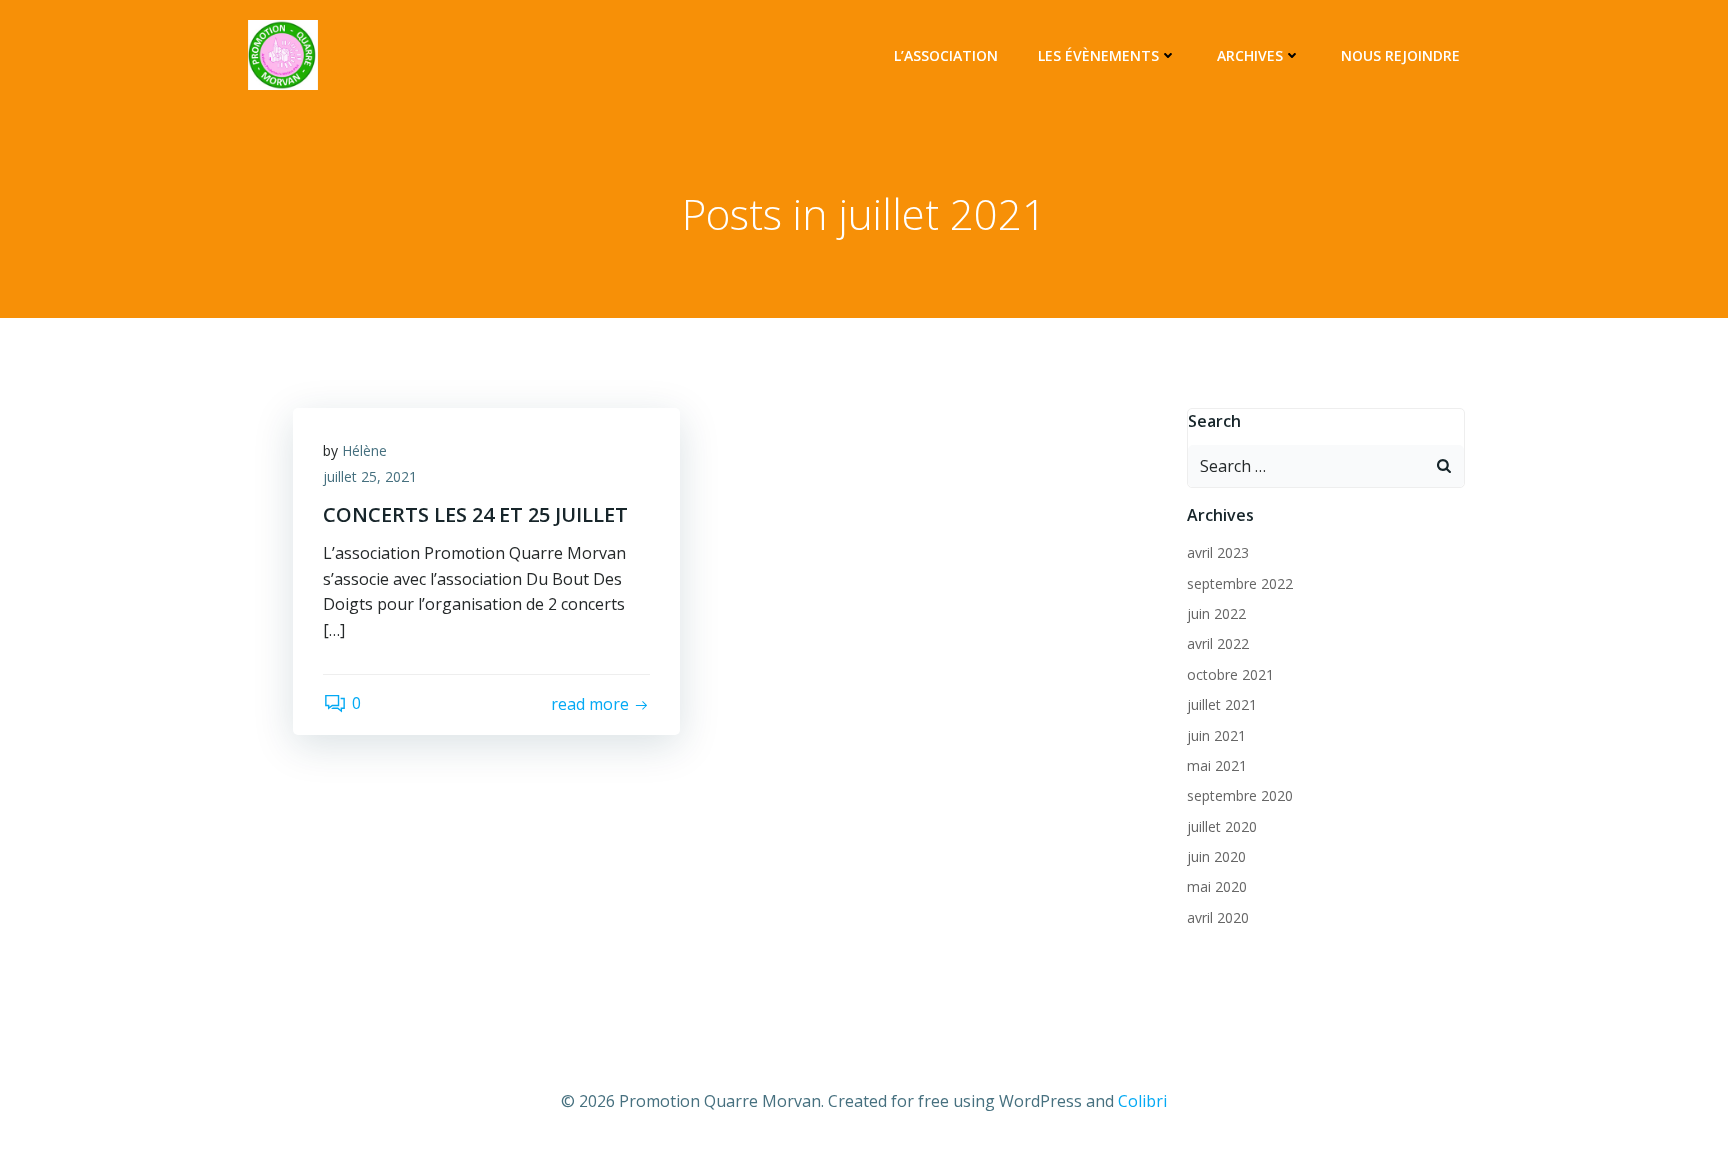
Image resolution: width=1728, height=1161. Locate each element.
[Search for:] (1306, 466)
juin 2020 (1216, 856)
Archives (1250, 55)
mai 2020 (1217, 886)
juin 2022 (1216, 613)
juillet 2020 (1222, 826)
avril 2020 (1218, 917)
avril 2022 (1218, 643)
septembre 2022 (1240, 583)
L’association (946, 55)
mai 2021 (1217, 765)
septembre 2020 (1240, 795)
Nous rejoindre (1400, 55)
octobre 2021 (1230, 674)
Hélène (364, 450)
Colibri (1142, 1101)
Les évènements (1098, 55)
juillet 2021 (1222, 704)
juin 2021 (1216, 735)
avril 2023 (1218, 552)
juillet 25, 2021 (370, 476)
